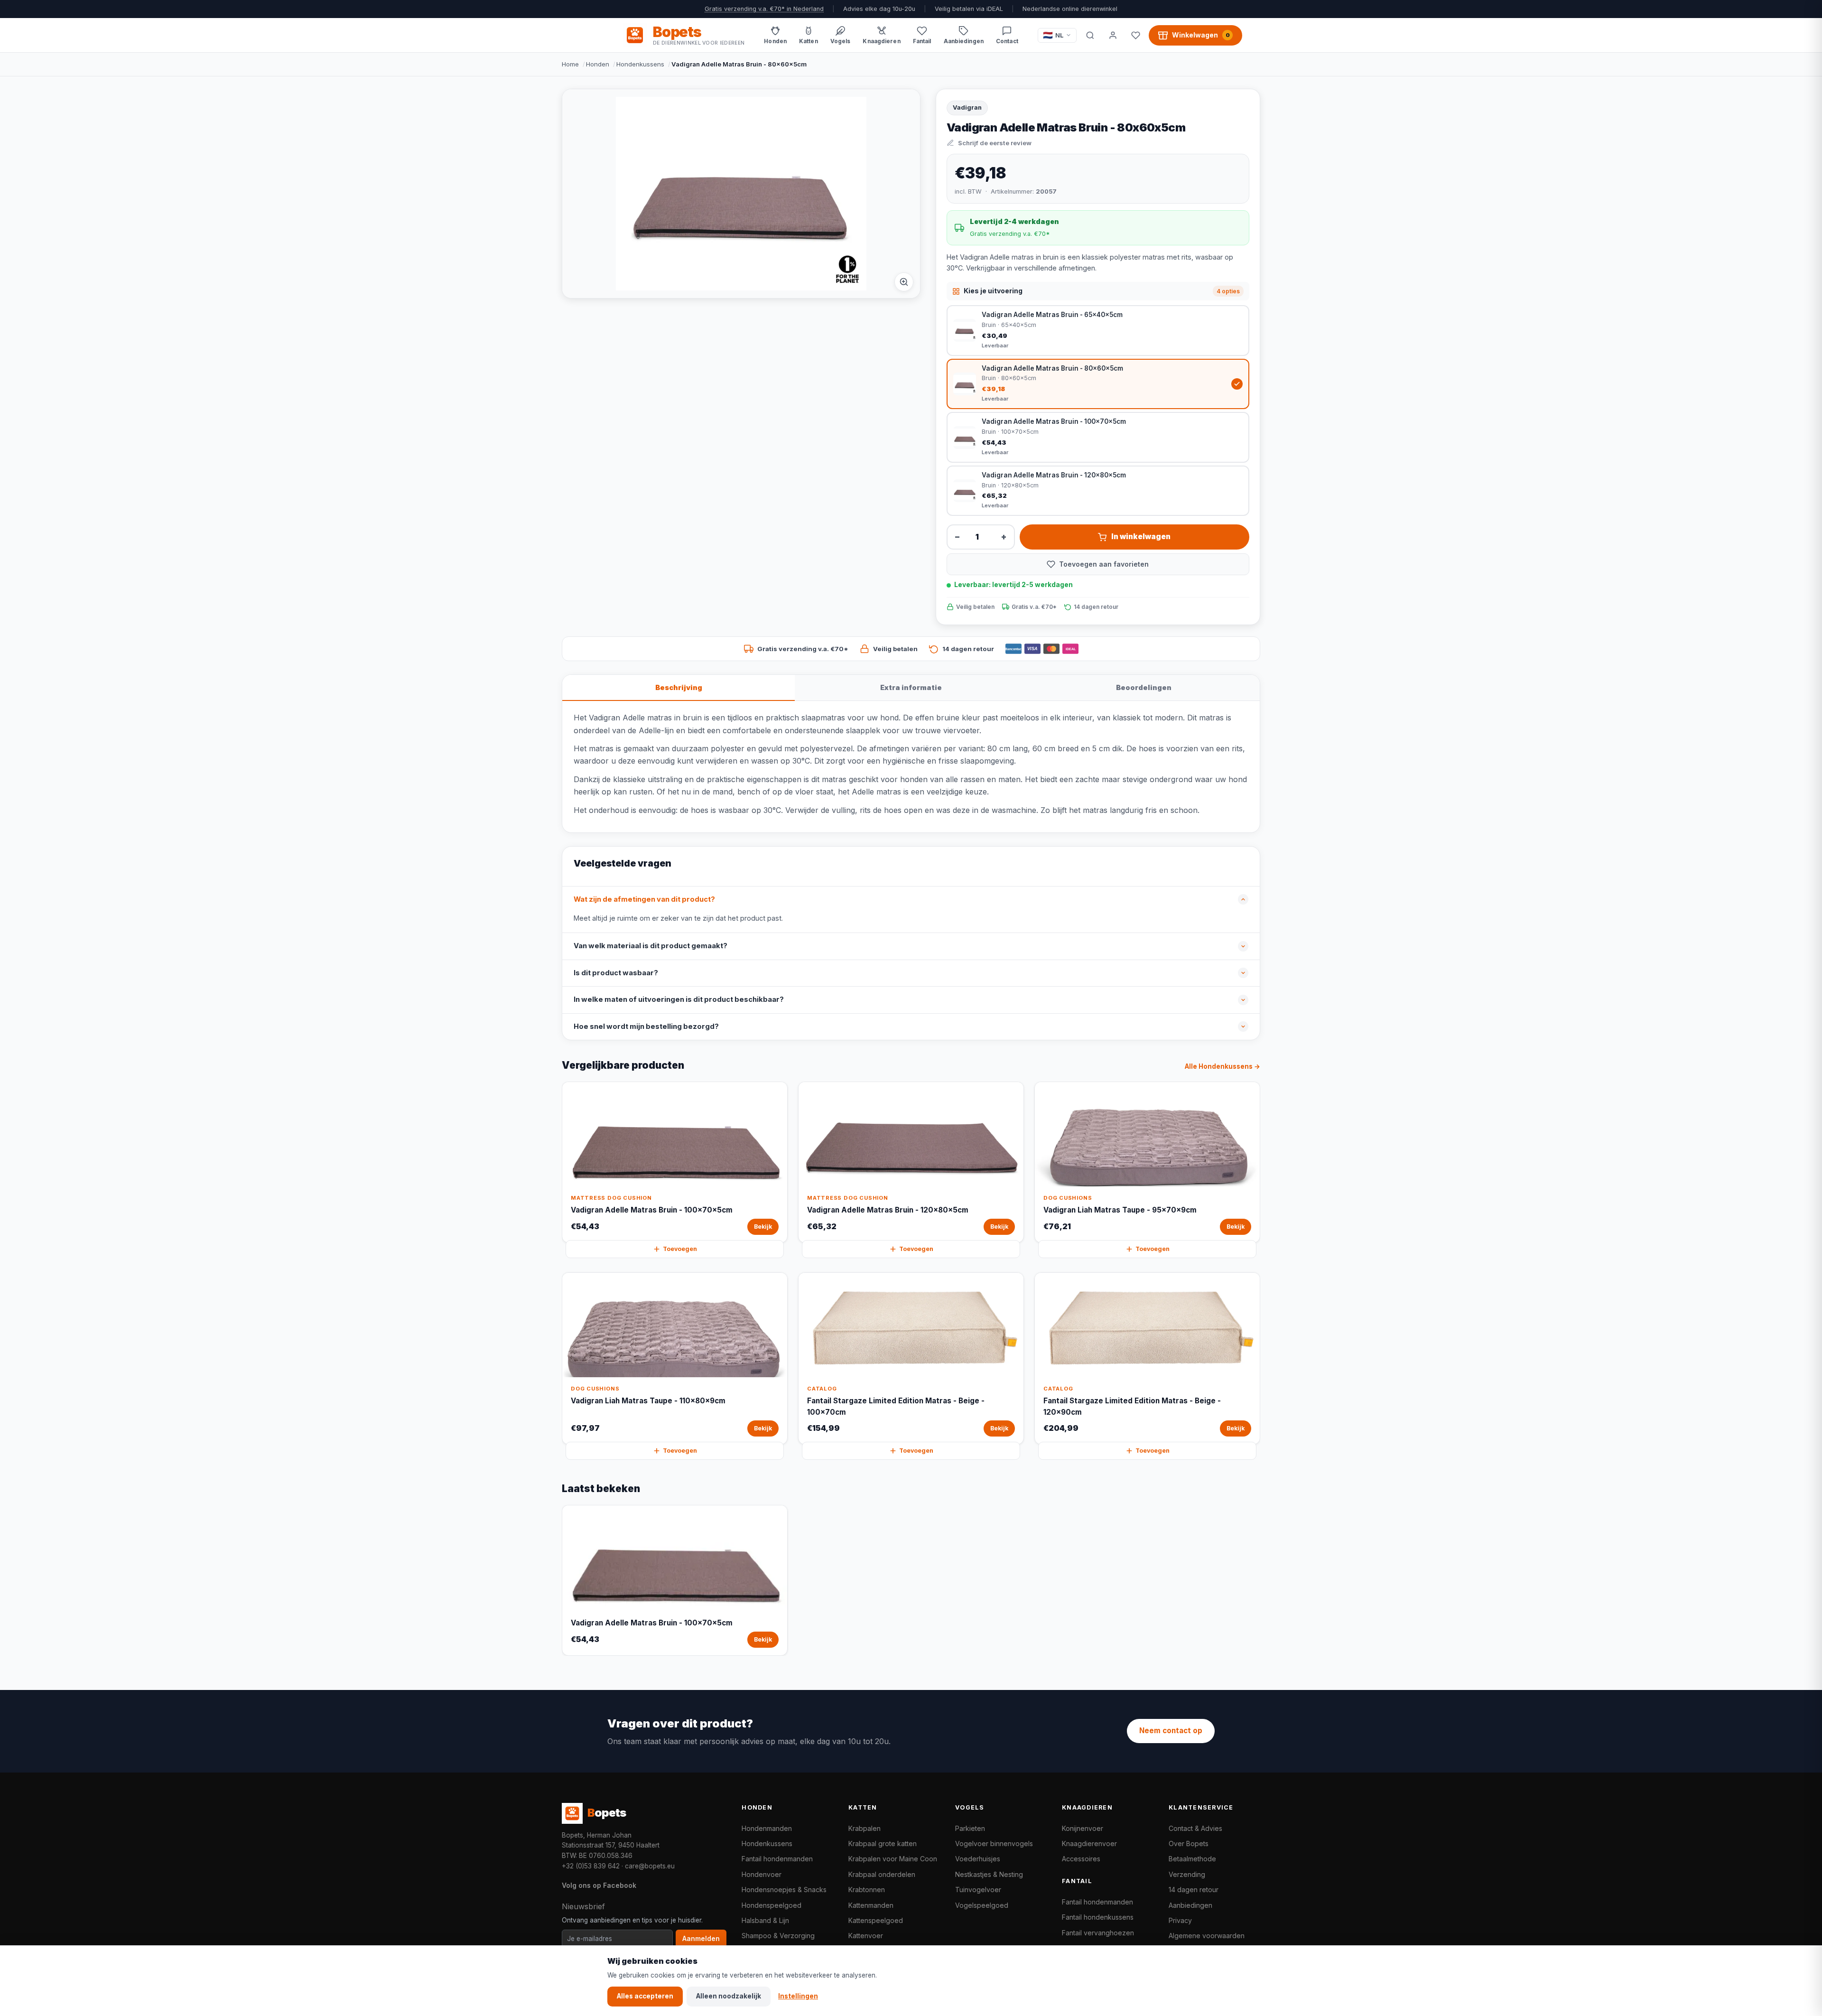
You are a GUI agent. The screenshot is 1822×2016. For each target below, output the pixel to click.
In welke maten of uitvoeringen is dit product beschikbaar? (679, 999)
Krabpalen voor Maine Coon (893, 1859)
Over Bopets (1189, 1843)
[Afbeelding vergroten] (904, 282)
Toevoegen (680, 1249)
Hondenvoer (762, 1874)
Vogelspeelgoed (982, 1905)
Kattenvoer (866, 1936)
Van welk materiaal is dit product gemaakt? (651, 946)
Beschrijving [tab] (679, 687)
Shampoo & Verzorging (778, 1936)
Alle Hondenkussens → (1222, 1066)
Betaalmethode (1192, 1859)
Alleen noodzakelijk (729, 1996)
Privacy (1180, 1920)
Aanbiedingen (1190, 1905)
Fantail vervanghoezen (1098, 1933)
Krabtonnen (867, 1890)
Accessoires (1081, 1859)
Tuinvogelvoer (978, 1890)
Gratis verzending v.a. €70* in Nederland (764, 9)
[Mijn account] (1113, 35)
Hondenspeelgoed (772, 1905)
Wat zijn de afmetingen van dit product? (644, 899)
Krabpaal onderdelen (882, 1874)
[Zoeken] (1090, 35)
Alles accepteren (645, 1996)
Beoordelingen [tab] (1144, 687)
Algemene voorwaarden (1207, 1936)
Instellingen (798, 1996)
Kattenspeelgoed (876, 1920)
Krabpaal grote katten (883, 1843)
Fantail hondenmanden (777, 1859)
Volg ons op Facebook (599, 1885)
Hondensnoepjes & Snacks (784, 1890)
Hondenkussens (640, 64)
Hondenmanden (767, 1828)
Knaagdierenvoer (1089, 1843)
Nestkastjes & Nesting (989, 1874)
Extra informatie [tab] (911, 687)
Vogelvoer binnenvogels (994, 1843)
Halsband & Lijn (765, 1920)
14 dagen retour (1194, 1890)
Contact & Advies (1195, 1828)
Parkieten (970, 1828)
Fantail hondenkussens (1098, 1917)
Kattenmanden (871, 1905)
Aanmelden (701, 1939)
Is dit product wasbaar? (616, 973)
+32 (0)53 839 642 (591, 1866)
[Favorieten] (1135, 35)
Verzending (1187, 1874)
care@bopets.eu (650, 1866)
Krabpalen (865, 1828)
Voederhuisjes (978, 1859)
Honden (598, 64)
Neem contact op (1171, 1731)
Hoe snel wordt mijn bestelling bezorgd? (646, 1027)
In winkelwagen (1141, 537)
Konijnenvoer (1083, 1828)
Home (570, 64)
